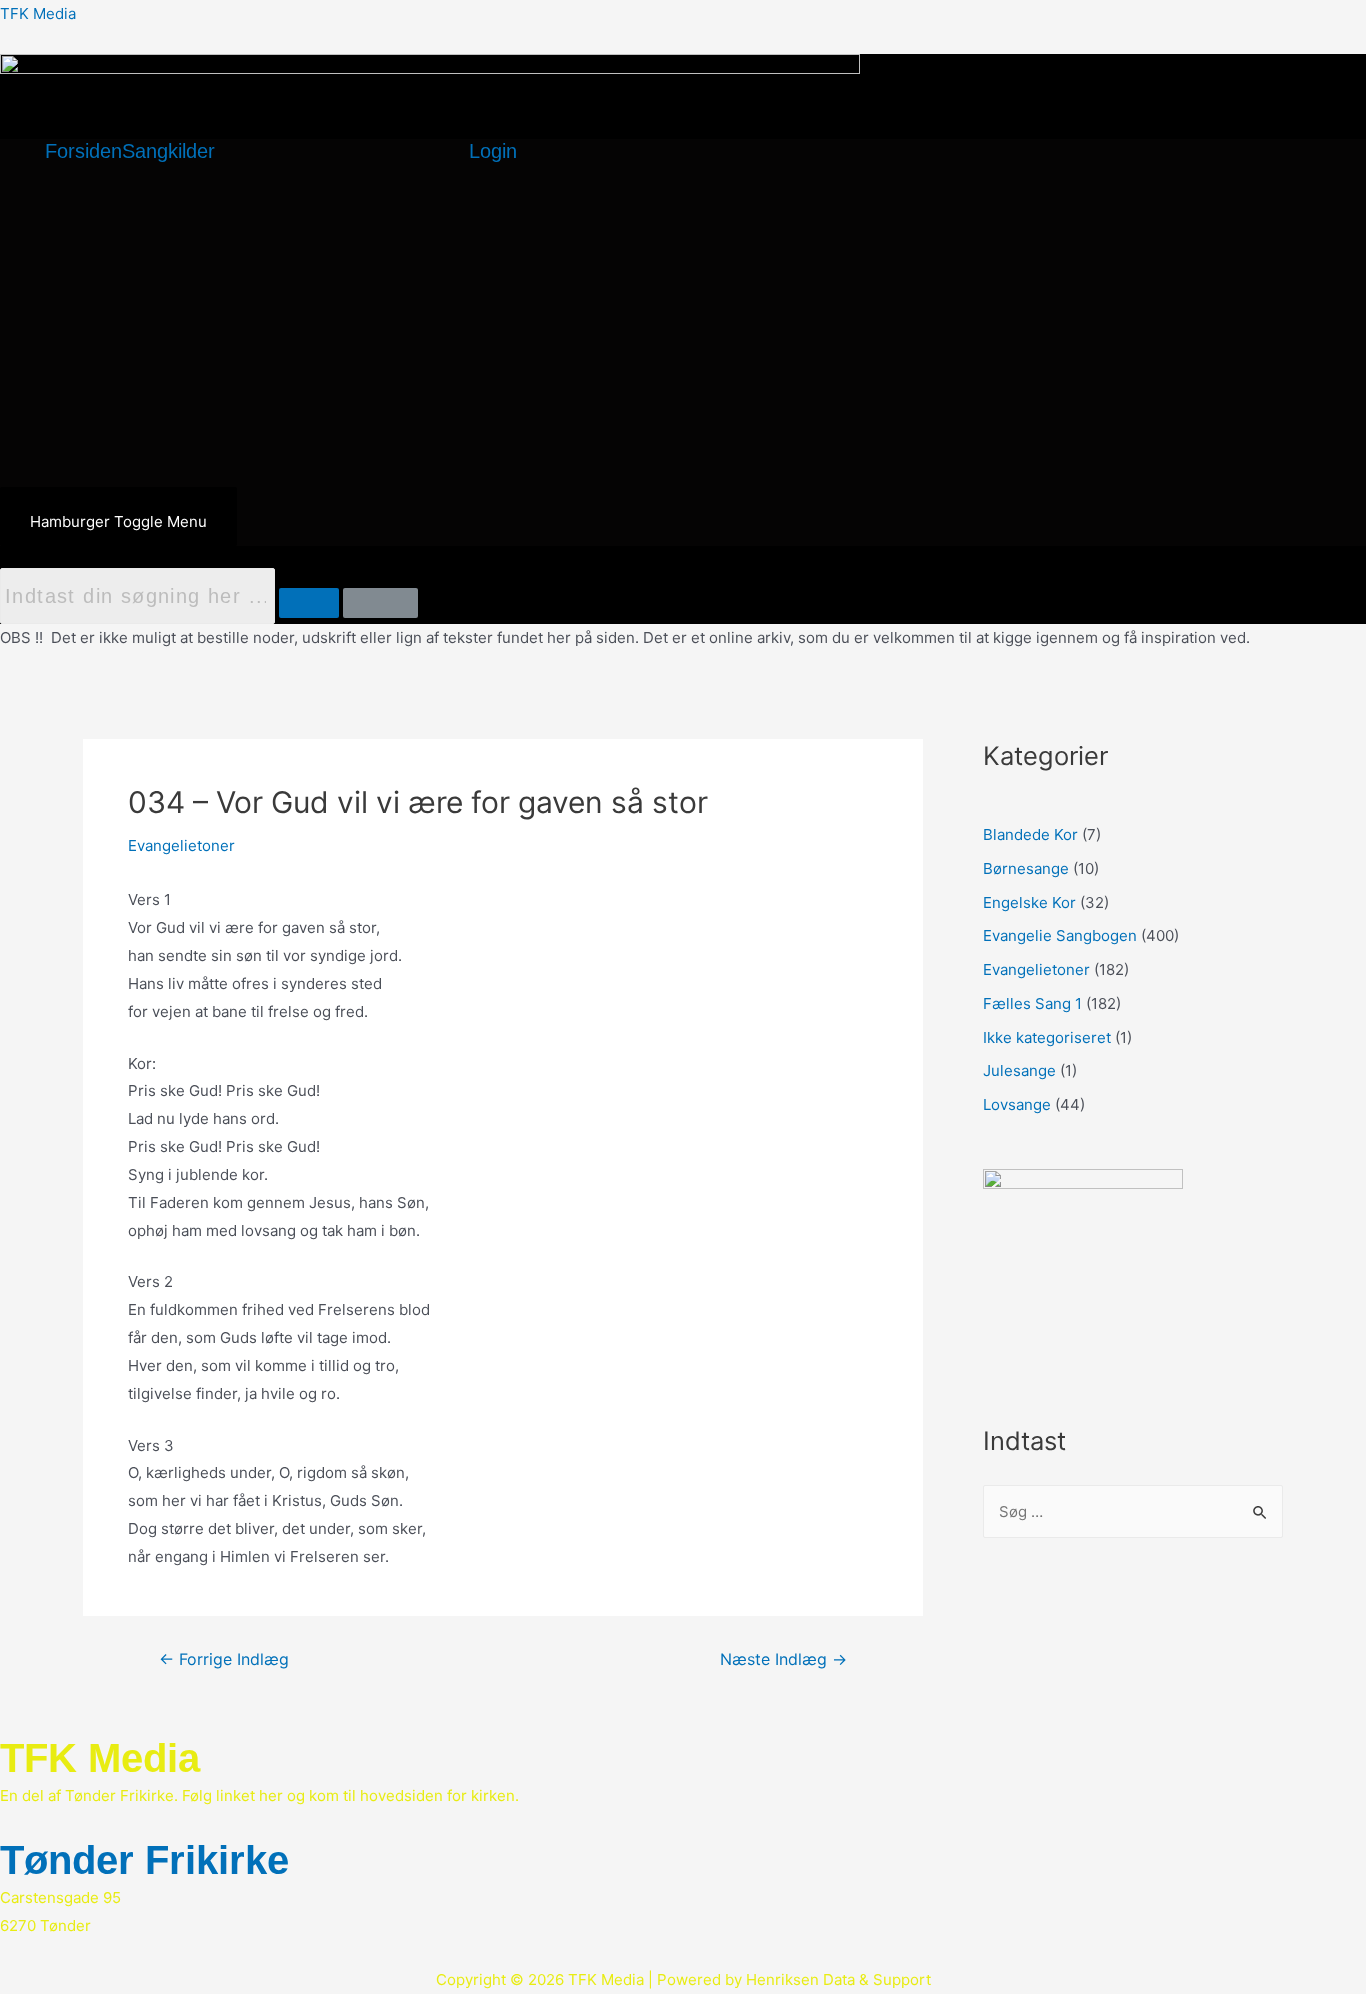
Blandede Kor (1030, 834)
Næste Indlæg (783, 1660)
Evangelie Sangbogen (1060, 935)
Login (493, 151)
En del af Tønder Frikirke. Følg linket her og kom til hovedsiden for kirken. (259, 1795)
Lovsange (1017, 1104)
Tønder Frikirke (144, 1860)
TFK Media (38, 13)
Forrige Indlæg (224, 1660)
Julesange (1019, 1070)
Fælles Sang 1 (1032, 1003)
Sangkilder (168, 151)
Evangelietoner (181, 845)
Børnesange (1026, 868)
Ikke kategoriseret (1047, 1037)
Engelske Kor (1029, 902)
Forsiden (83, 151)
